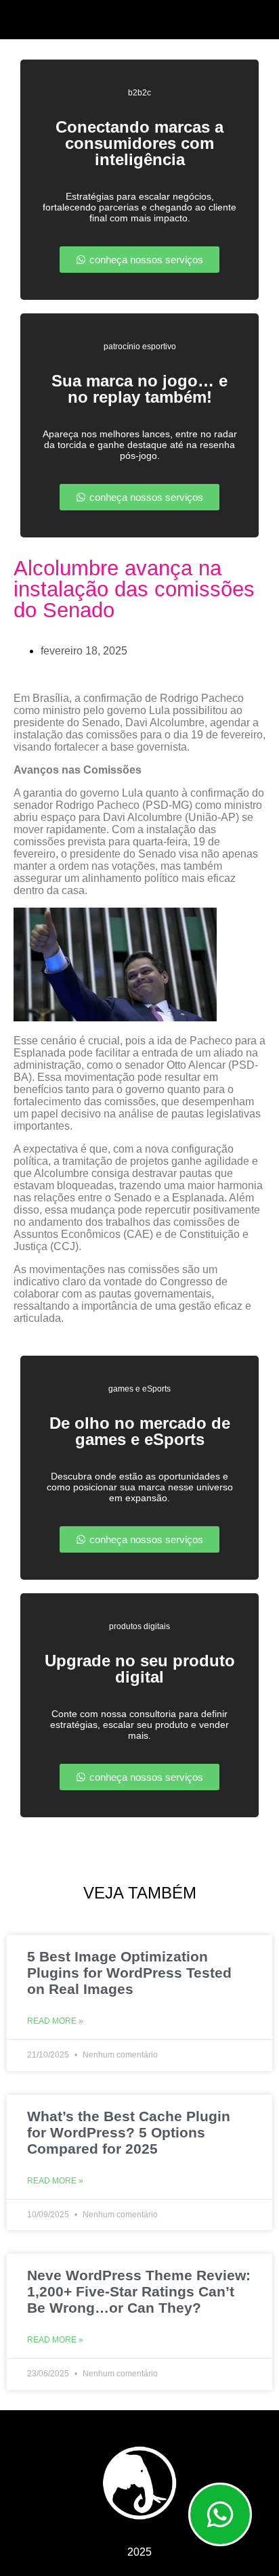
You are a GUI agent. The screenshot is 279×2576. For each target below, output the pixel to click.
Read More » (55, 2021)
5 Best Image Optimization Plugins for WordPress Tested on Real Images (129, 1973)
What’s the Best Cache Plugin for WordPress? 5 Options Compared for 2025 (129, 2132)
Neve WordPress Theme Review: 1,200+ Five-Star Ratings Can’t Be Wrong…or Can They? (139, 2291)
